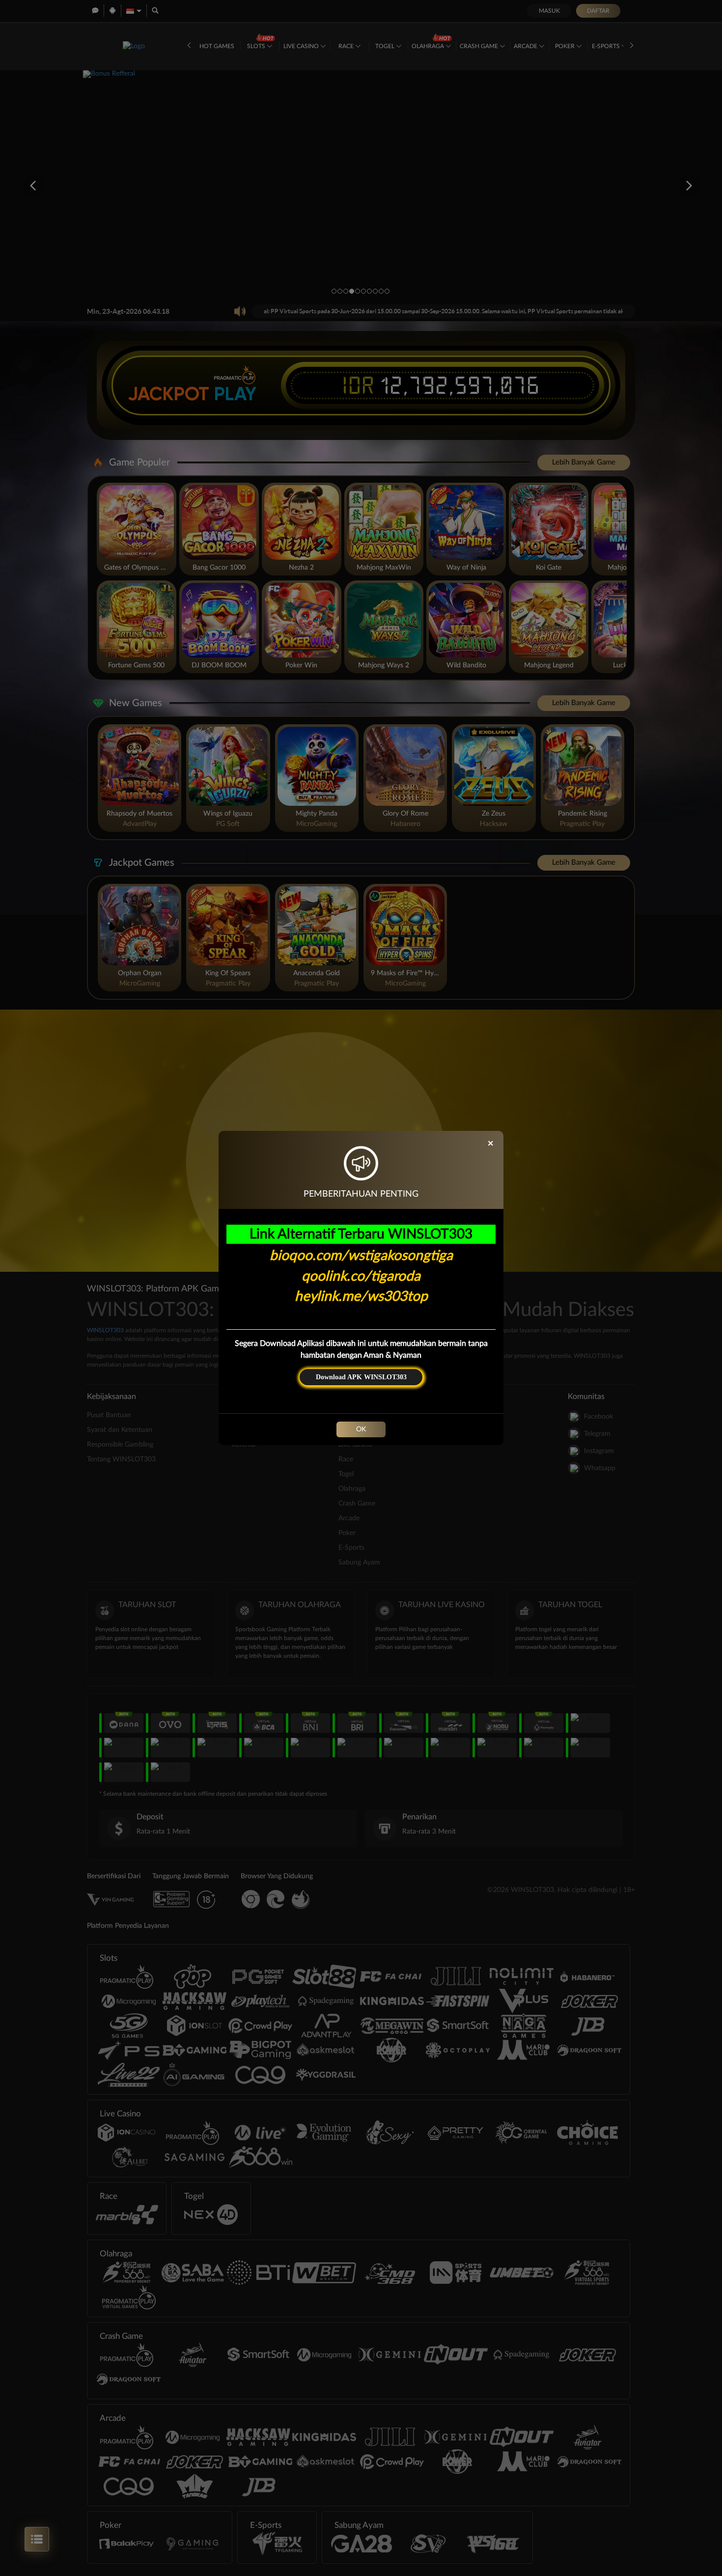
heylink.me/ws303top (361, 1296)
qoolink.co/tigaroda (361, 1276)
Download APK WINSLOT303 (361, 1377)
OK (361, 1429)
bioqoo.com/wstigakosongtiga (361, 1256)
